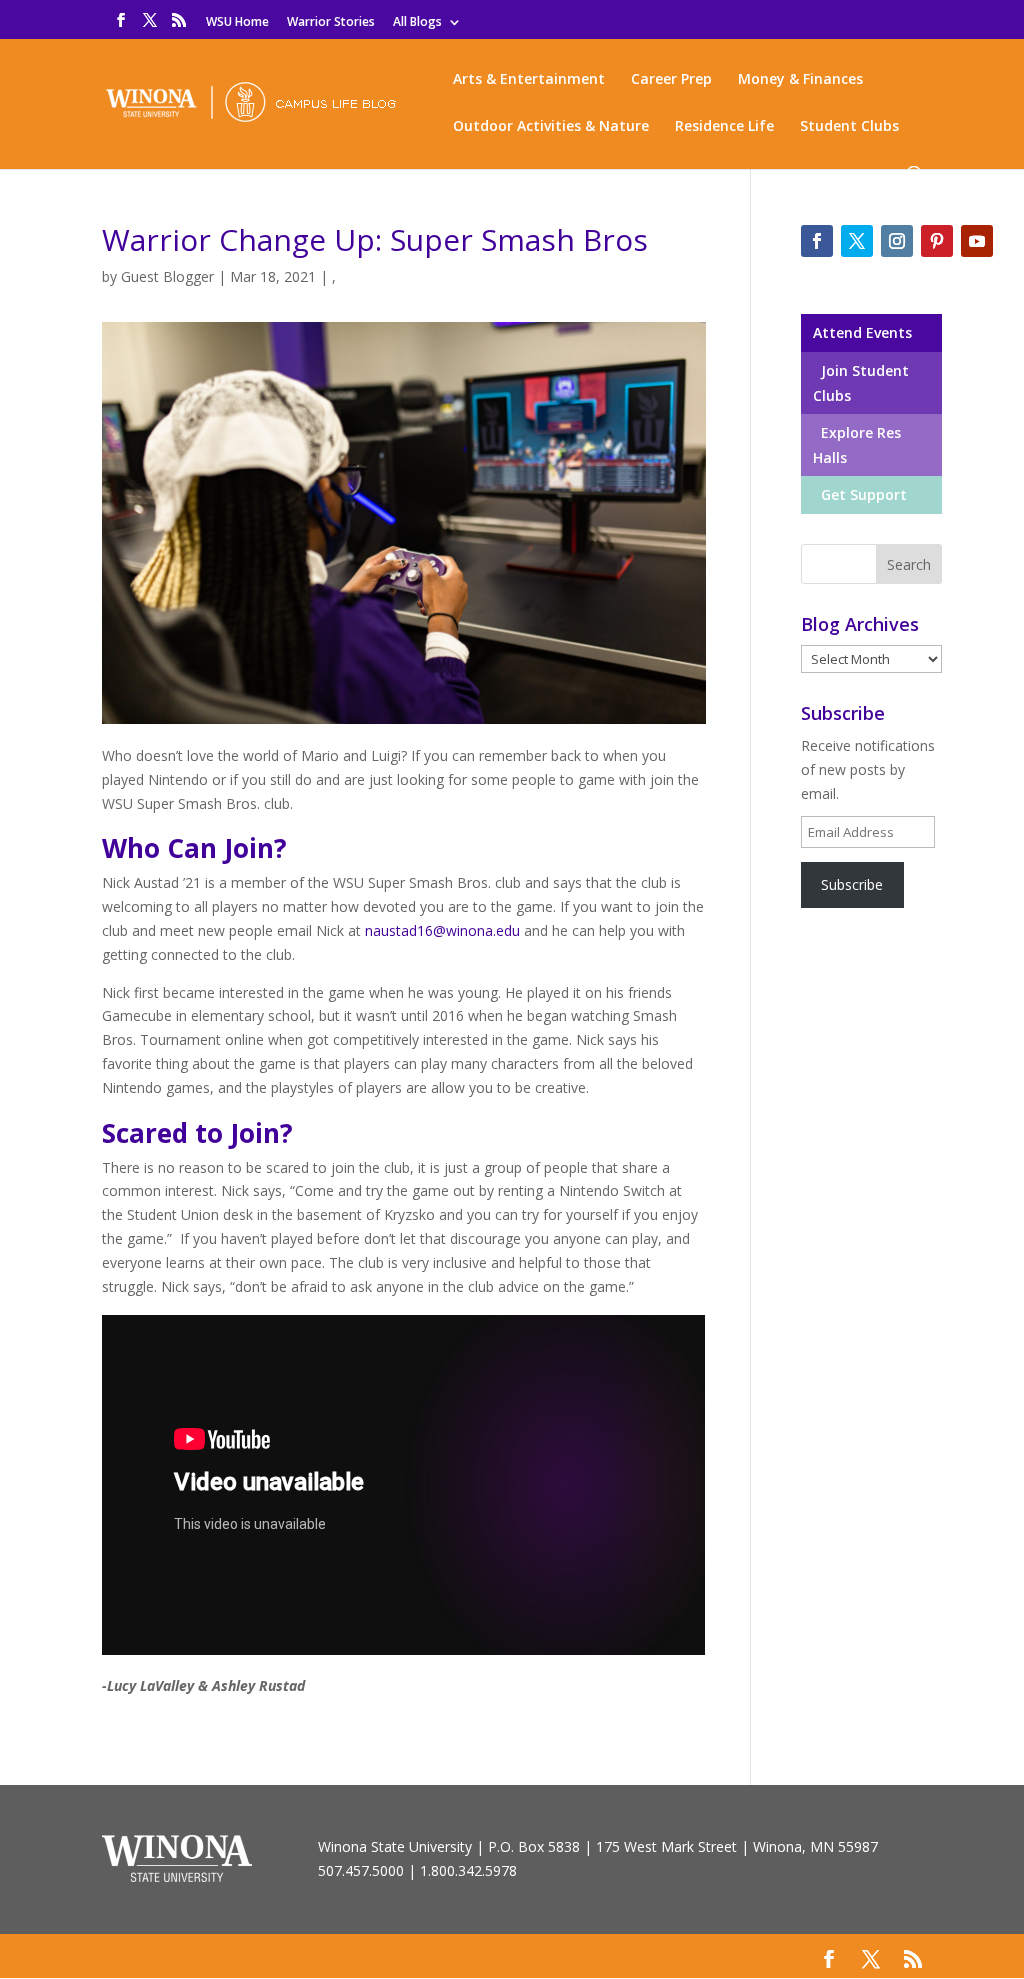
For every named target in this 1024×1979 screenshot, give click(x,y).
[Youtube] (977, 241)
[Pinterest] (937, 241)
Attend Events (862, 332)
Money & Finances (800, 80)
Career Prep (671, 80)
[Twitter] (857, 241)
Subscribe (852, 884)
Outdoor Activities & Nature (551, 127)
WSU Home (237, 23)
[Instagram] (897, 241)
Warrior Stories (331, 23)
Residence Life (724, 127)
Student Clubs (849, 127)
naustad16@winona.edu (442, 930)
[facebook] (817, 241)
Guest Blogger (167, 276)
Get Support (860, 494)
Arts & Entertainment (529, 80)
